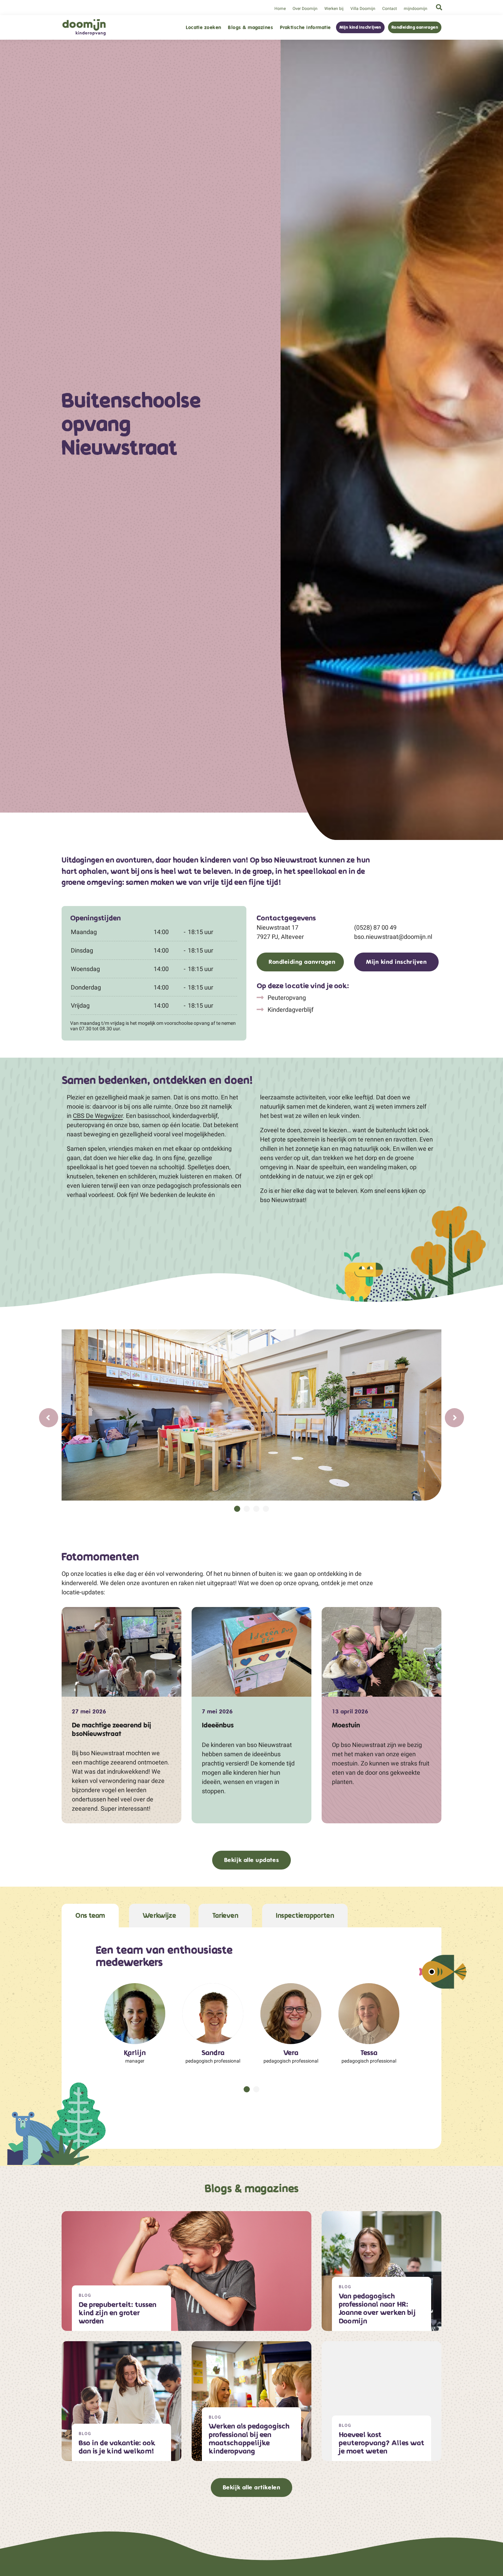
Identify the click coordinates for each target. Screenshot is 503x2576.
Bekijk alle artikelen (251, 2487)
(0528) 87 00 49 (375, 927)
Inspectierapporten (305, 1916)
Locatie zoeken (203, 28)
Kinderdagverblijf (290, 1010)
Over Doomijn (305, 9)
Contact (390, 9)
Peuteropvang (286, 998)
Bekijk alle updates (251, 1860)
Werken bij (334, 9)
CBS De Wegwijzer (98, 1116)
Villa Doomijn (363, 9)
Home (280, 9)
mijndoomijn (416, 9)
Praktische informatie (305, 28)
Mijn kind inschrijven (360, 27)
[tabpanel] (251, 1415)
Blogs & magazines (250, 28)
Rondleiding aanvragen (415, 27)
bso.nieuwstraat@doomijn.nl (393, 937)
